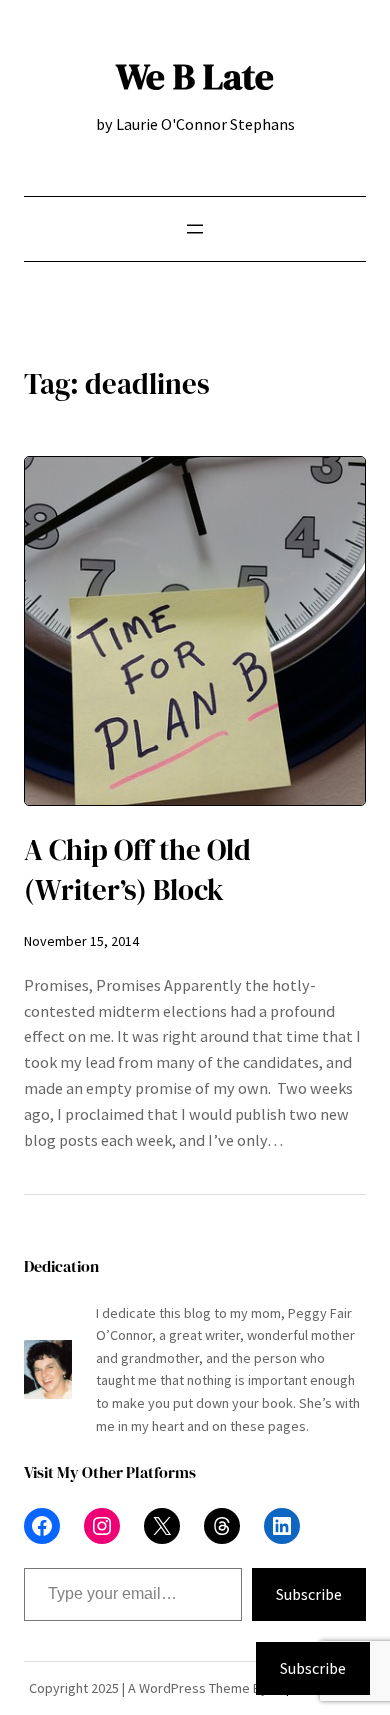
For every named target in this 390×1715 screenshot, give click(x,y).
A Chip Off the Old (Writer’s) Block (137, 870)
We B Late (195, 76)
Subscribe (309, 1594)
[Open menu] (195, 229)
